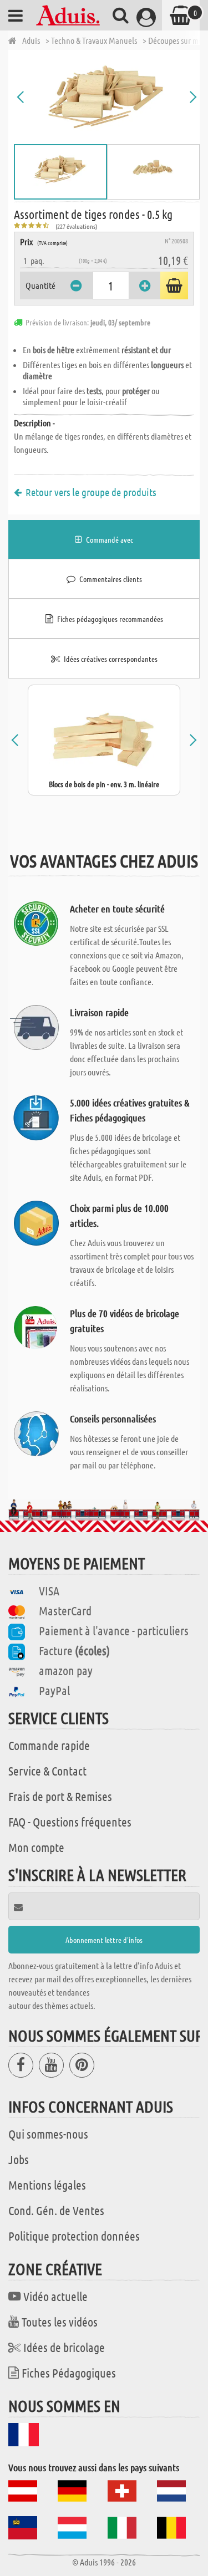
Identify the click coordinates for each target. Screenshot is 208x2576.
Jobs (19, 2159)
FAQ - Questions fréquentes (70, 1822)
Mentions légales (47, 2185)
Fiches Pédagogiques (69, 2373)
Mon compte (36, 1847)
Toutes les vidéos (60, 2322)
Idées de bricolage (64, 2347)
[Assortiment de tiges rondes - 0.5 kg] (107, 97)
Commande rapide (49, 1745)
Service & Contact (47, 1771)
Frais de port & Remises (60, 1796)
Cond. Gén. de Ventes (56, 2210)
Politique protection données (74, 2236)
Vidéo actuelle (55, 2296)
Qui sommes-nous (48, 2134)
